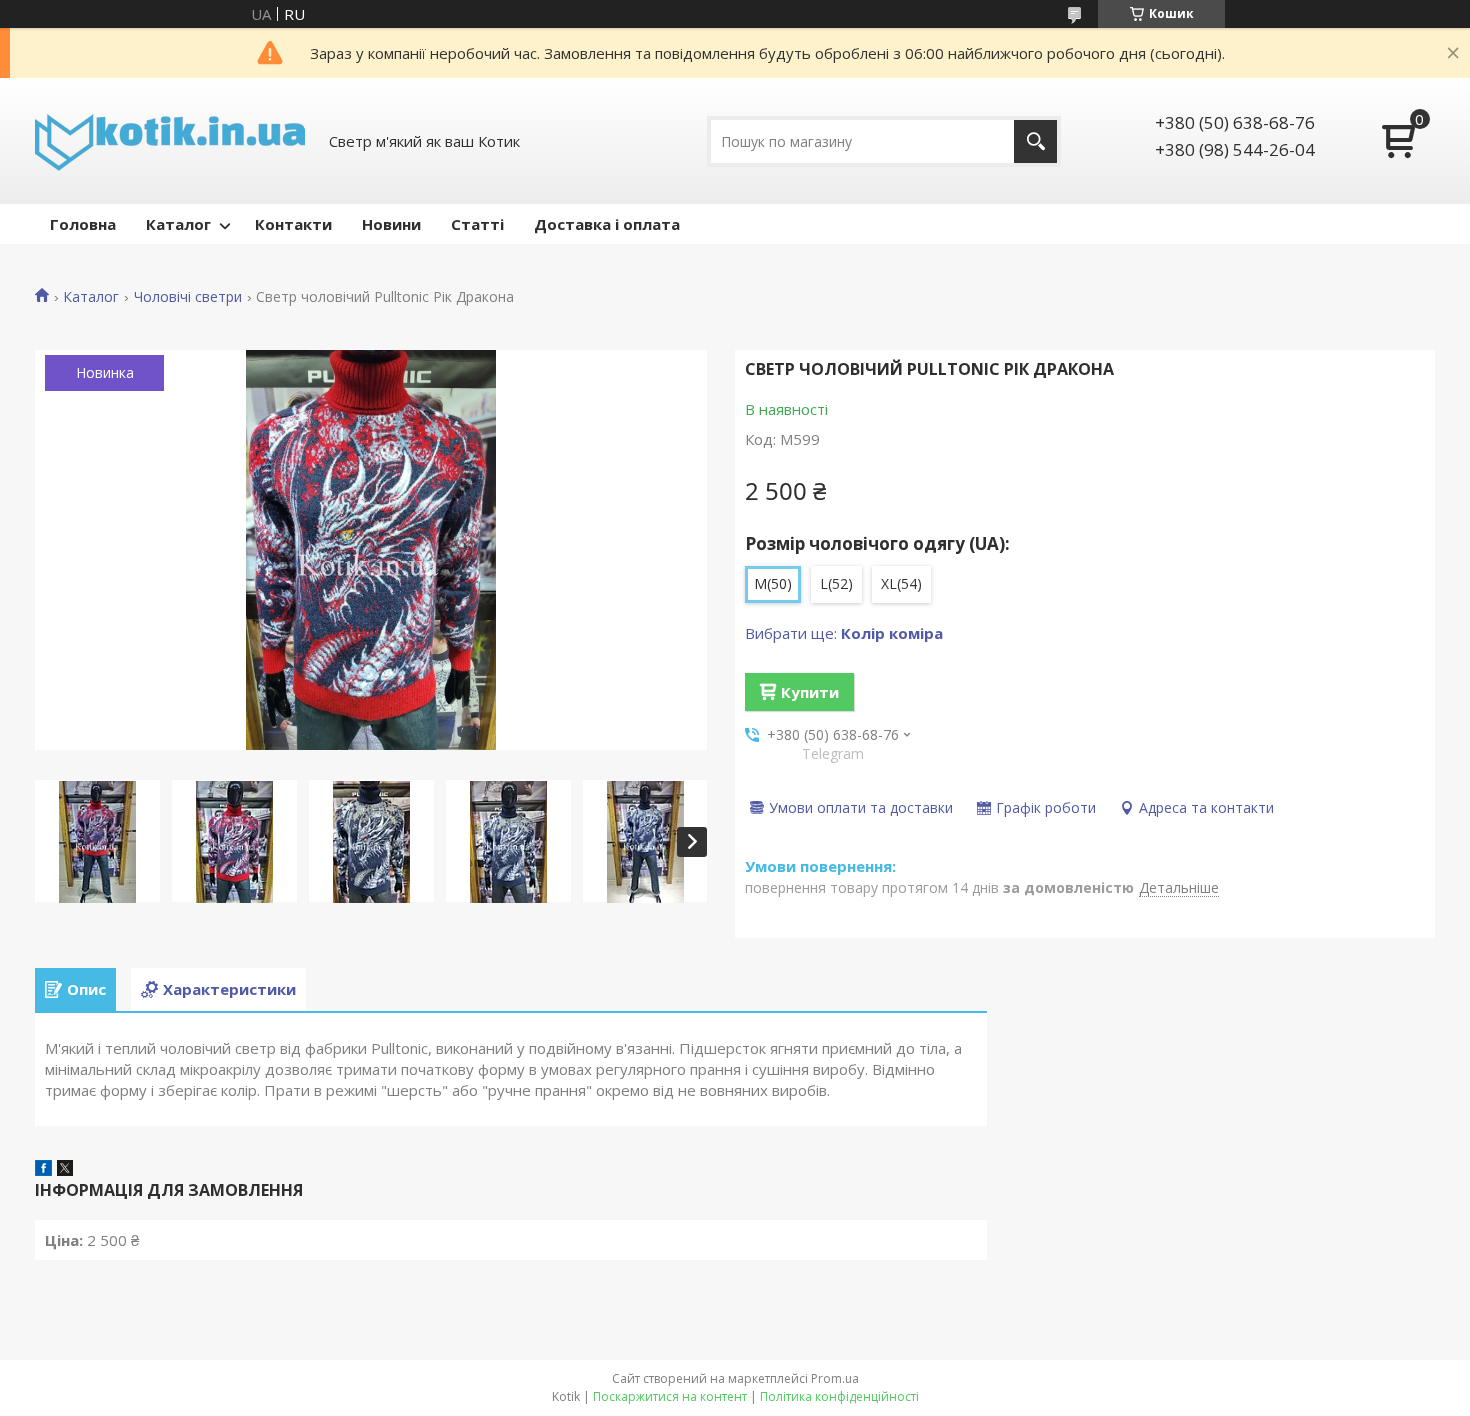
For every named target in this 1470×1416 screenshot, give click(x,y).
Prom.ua (835, 1378)
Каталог (178, 224)
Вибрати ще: (844, 633)
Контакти (293, 224)
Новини (391, 224)
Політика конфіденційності (839, 1396)
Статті (477, 224)
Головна (83, 224)
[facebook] (43, 1170)
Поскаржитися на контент (670, 1396)
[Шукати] (1035, 141)
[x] (65, 1170)
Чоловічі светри (188, 297)
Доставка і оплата (607, 224)
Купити (810, 692)
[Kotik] (170, 141)
